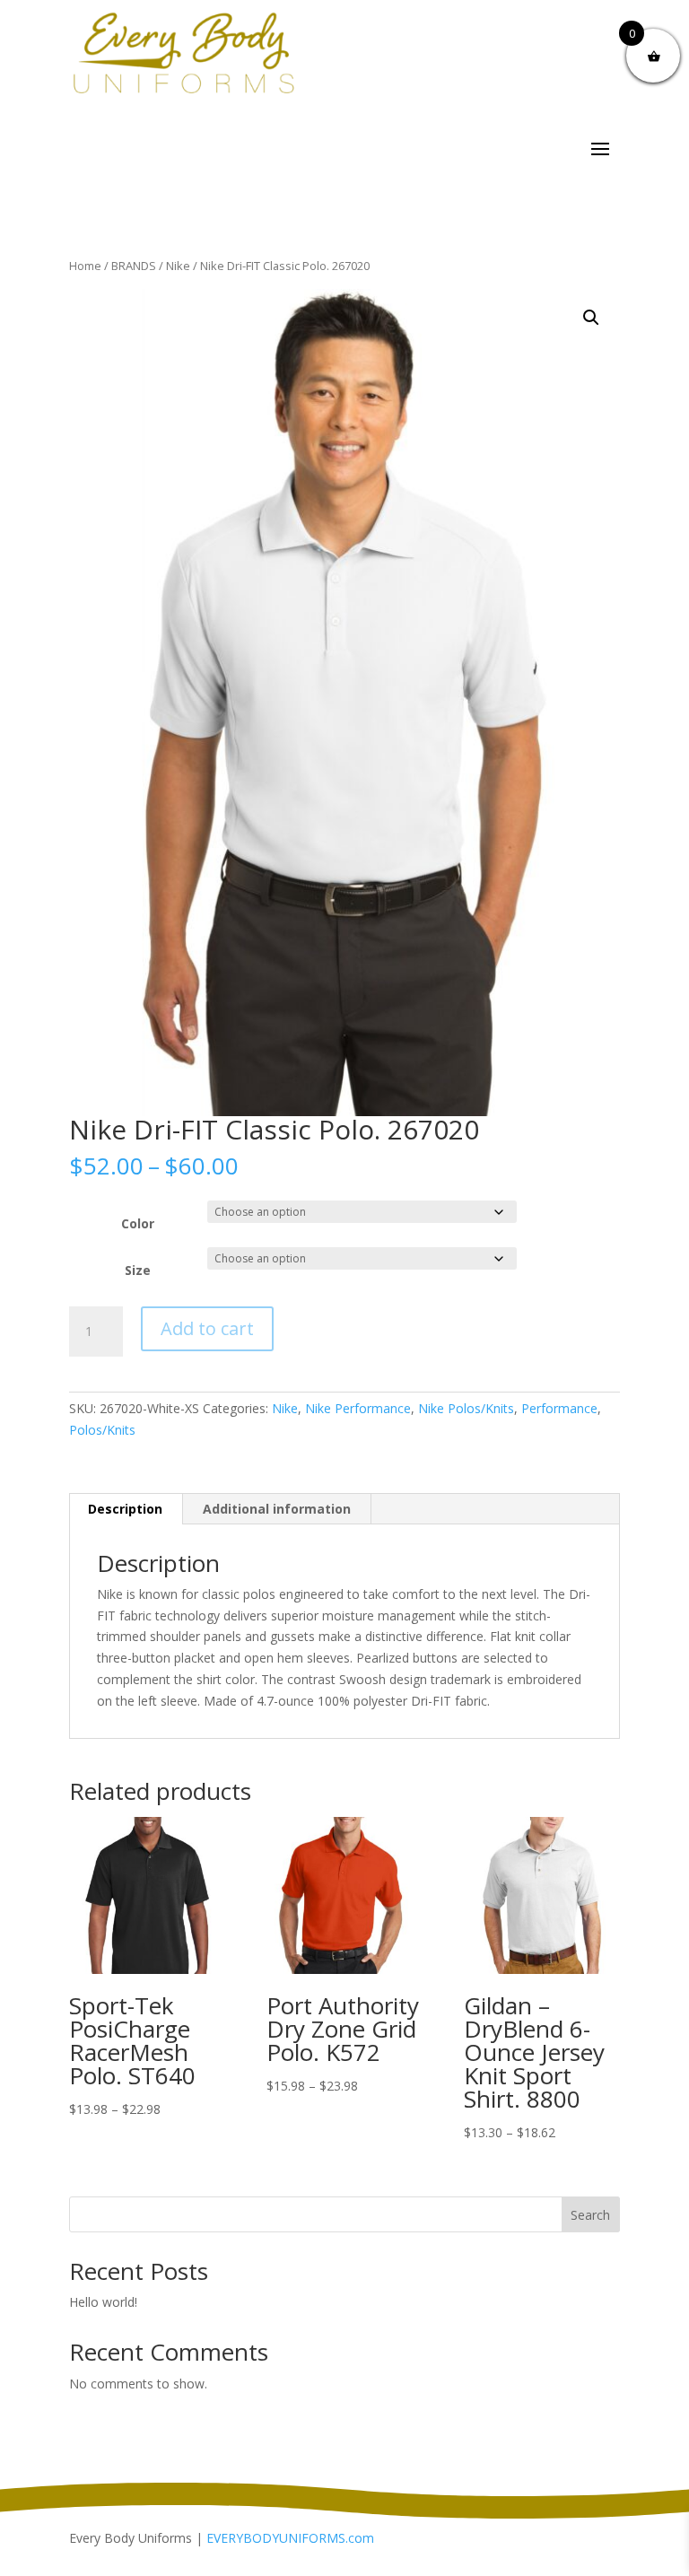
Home (85, 266)
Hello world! (103, 2302)
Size (138, 1270)
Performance (559, 1408)
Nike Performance (358, 1408)
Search (590, 2215)
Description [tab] (125, 1509)
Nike (178, 266)
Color (138, 1223)
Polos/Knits (102, 1430)
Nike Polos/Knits (466, 1408)
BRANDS (134, 266)
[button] (591, 318)
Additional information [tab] (277, 1509)
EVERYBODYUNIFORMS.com (290, 2538)
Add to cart (207, 1328)
